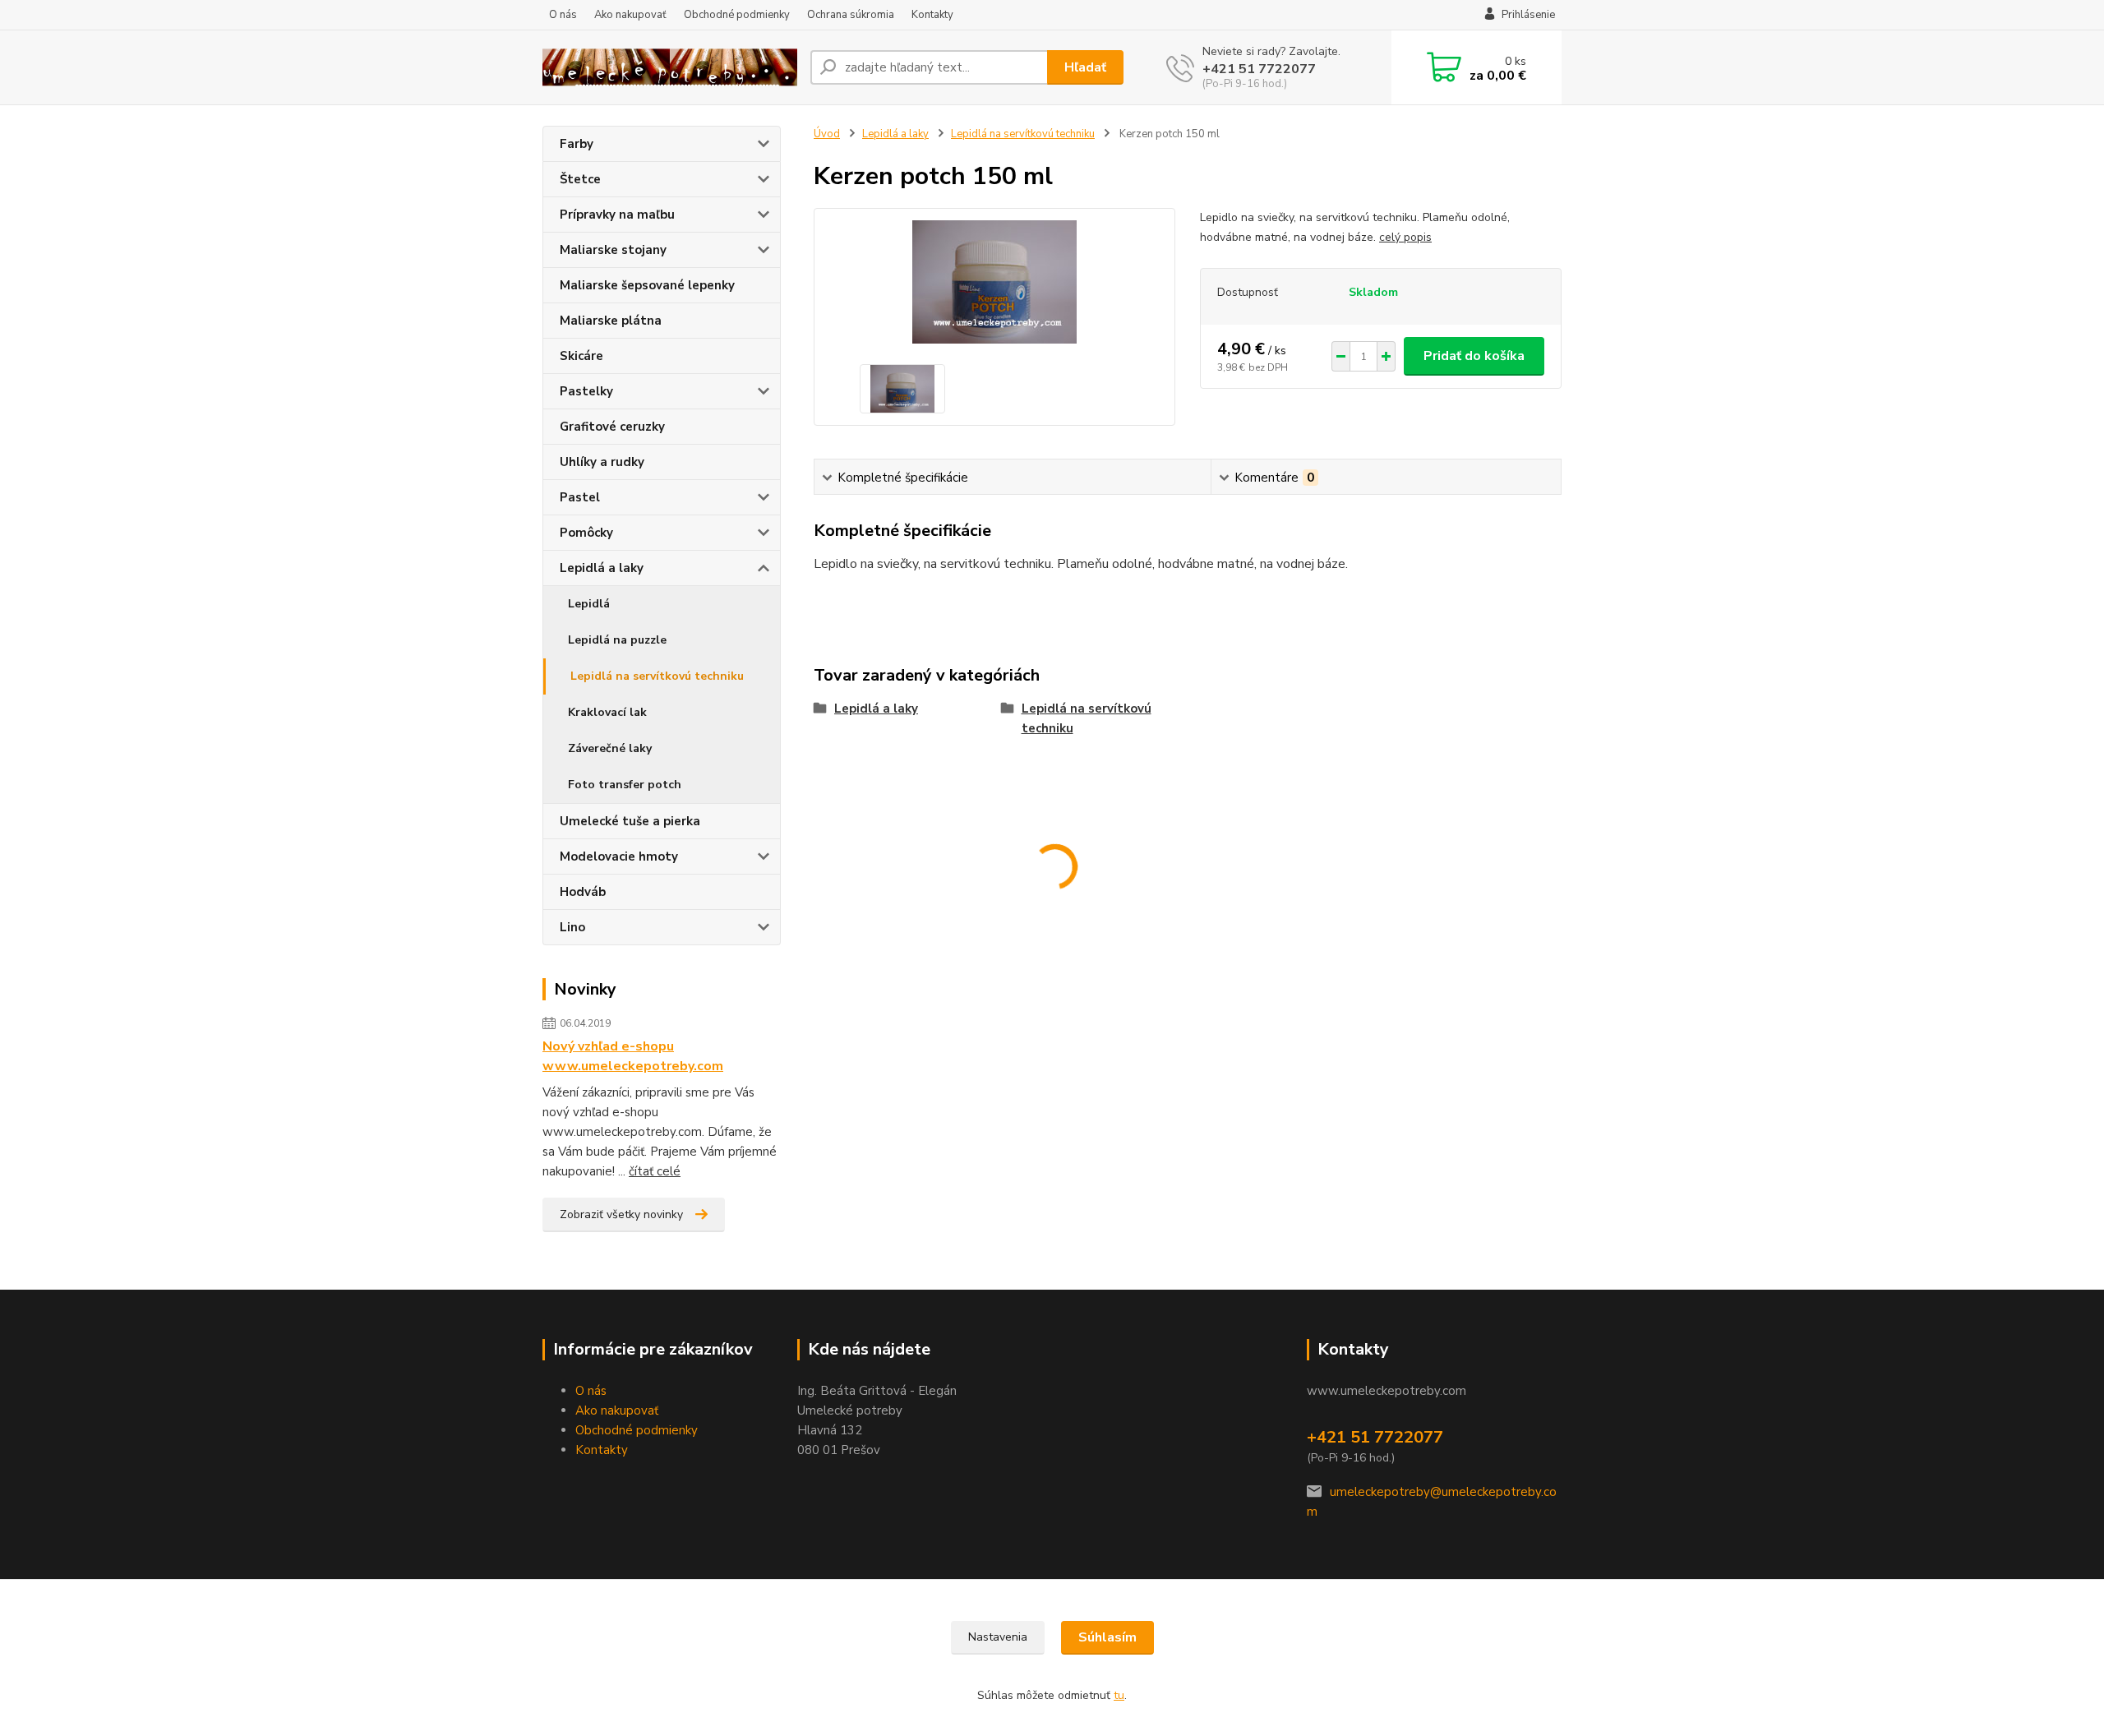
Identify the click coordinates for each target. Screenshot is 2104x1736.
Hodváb (583, 892)
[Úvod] (670, 68)
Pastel (580, 497)
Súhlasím (1107, 1637)
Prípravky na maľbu (617, 215)
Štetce (580, 179)
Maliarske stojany (613, 250)
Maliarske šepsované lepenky (647, 285)
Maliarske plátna (611, 321)
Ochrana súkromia (851, 15)
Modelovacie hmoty (619, 856)
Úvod (827, 134)
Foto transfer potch (625, 785)
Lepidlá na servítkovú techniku (657, 676)
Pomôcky (586, 533)
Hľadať (1085, 67)
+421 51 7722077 (1259, 69)
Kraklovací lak (607, 712)
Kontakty (932, 15)
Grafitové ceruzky (612, 427)
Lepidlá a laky (602, 568)
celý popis (1405, 237)
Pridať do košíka (1474, 356)
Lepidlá (589, 604)
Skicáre (581, 356)
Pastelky (586, 391)
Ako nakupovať (630, 15)
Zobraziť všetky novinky (621, 1214)
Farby (577, 144)
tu (1119, 1695)
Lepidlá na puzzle (617, 640)
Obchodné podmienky (737, 15)
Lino (572, 927)
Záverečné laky (610, 748)
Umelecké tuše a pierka (630, 821)
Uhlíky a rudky (602, 462)
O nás (563, 15)
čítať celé (655, 1171)
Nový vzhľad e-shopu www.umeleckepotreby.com (633, 1056)
